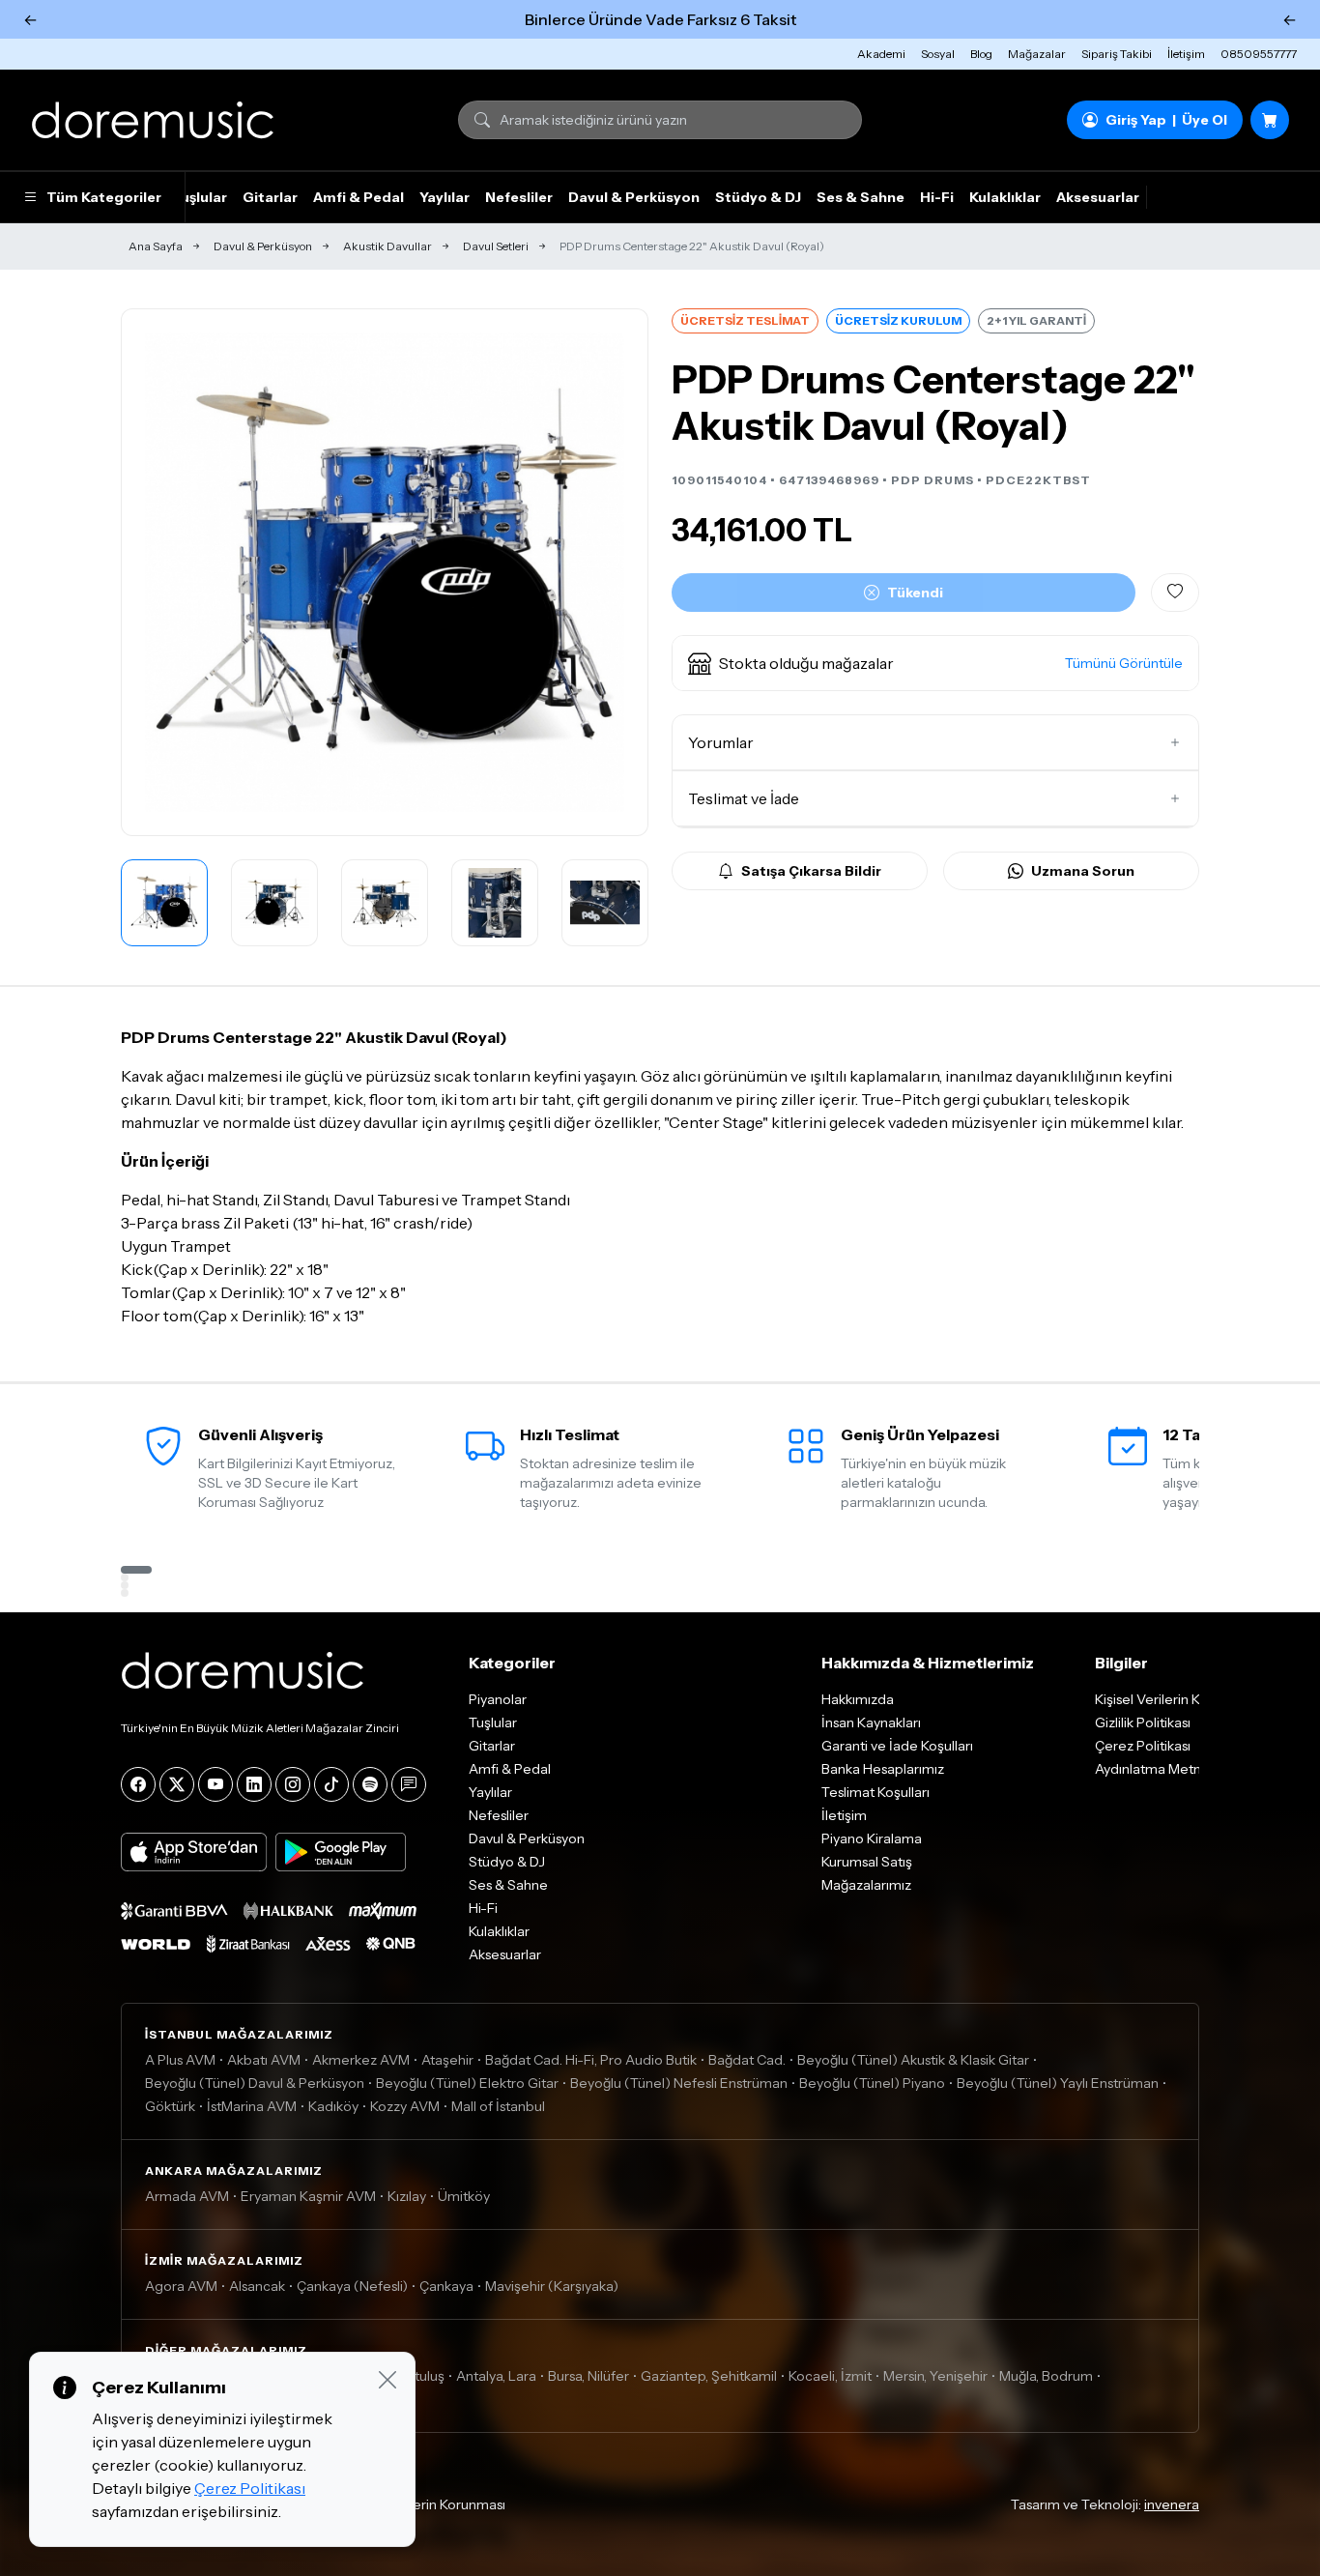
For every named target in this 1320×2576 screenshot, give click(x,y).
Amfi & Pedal (359, 197)
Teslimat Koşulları (875, 1792)
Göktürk (170, 2106)
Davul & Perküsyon (634, 197)
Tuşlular (199, 197)
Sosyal (938, 54)
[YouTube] (215, 1784)
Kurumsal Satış (867, 1862)
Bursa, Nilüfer (588, 2376)
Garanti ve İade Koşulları (897, 1746)
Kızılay (407, 2196)
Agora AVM (181, 2286)
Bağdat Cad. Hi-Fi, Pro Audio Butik (591, 2060)
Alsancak (257, 2286)
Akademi (881, 54)
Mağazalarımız (866, 1885)
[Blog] (409, 1784)
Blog (981, 54)
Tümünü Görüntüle (1124, 663)
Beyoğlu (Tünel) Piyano (872, 2083)
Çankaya (446, 2286)
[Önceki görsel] (157, 572)
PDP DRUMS (933, 480)
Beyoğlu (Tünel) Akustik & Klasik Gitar (913, 2060)
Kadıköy (333, 2106)
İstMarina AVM (252, 2106)
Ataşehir (447, 2060)
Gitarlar (270, 197)
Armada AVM (187, 2196)
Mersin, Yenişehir (935, 2376)
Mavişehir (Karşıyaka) (552, 2286)
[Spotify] (370, 1784)
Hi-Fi (937, 197)
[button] (935, 663)
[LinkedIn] (254, 1784)
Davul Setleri (496, 246)
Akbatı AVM (264, 2060)
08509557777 (1259, 54)
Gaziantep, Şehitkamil (709, 2376)
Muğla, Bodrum (1046, 2376)
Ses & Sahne (861, 197)
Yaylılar (445, 197)
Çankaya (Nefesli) (352, 2286)
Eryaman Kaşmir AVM (308, 2196)
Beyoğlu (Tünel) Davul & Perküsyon (255, 2083)
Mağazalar (1037, 54)
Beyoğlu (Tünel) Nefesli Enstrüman (679, 2083)
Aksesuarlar (1098, 197)
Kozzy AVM (405, 2106)
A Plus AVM (180, 2060)
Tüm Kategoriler (104, 197)
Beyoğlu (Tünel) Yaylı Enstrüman (1058, 2083)
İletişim (1186, 54)
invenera (1172, 2504)
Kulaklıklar (1005, 197)
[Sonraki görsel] (613, 572)
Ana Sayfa (156, 246)
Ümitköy (464, 2196)
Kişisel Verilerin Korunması (424, 2504)
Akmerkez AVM (361, 2060)
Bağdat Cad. (747, 2060)
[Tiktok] (331, 1784)
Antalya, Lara (496, 2376)
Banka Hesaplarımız (883, 1769)
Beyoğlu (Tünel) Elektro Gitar (467, 2083)
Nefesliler (519, 197)
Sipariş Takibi (1117, 54)
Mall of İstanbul (498, 2106)
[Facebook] (138, 1784)
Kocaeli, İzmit (830, 2376)
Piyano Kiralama (872, 1838)
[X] (177, 1784)
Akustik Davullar (387, 246)
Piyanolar (498, 1699)
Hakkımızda (858, 1699)
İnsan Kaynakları (871, 1722)
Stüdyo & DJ (758, 197)
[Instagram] (293, 1784)
